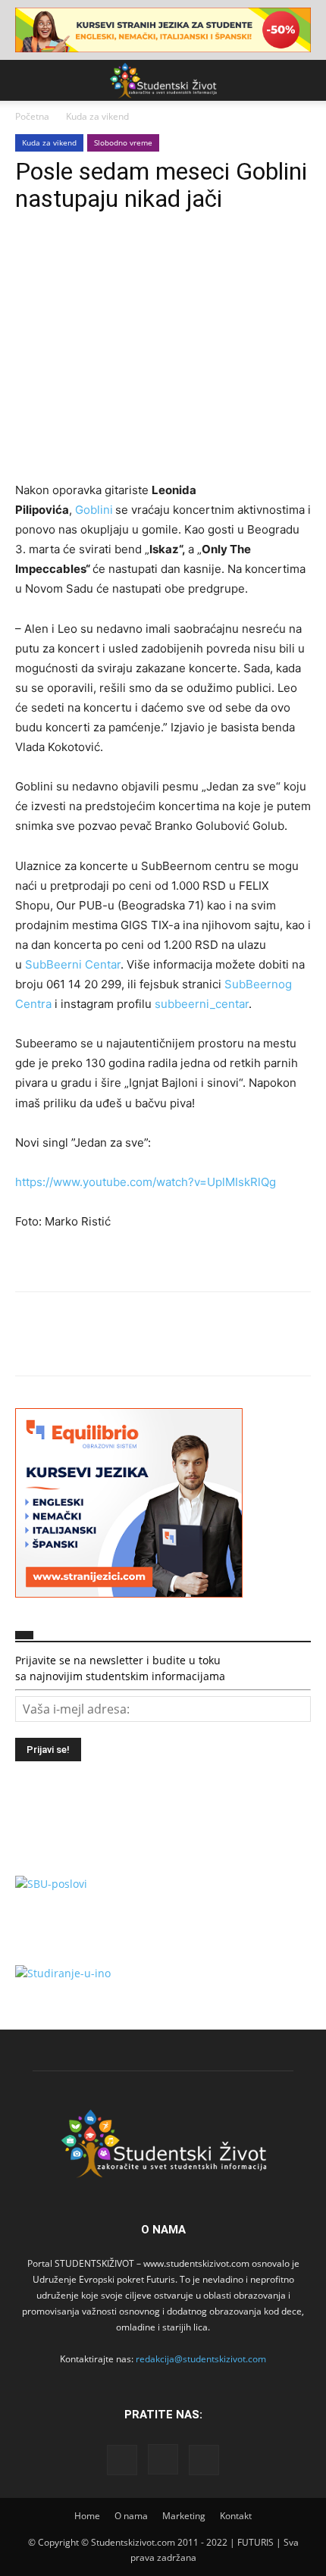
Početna (32, 116)
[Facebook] (30, 259)
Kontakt (236, 2516)
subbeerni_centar (202, 1004)
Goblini (94, 510)
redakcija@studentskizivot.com (201, 2359)
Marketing (184, 2516)
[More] (171, 259)
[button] (26, 80)
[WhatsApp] (135, 259)
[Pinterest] (100, 259)
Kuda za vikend (97, 116)
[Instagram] (163, 2459)
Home (87, 2516)
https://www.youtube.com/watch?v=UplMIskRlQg (146, 1182)
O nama (131, 2516)
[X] (65, 259)
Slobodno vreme (123, 142)
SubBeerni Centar (73, 964)
